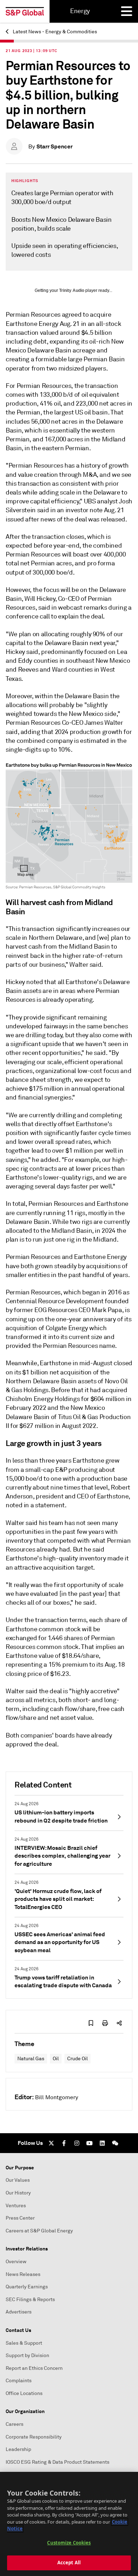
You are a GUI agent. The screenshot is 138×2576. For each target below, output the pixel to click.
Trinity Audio (72, 290)
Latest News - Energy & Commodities (54, 32)
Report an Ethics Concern (34, 2368)
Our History (18, 2193)
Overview (16, 2262)
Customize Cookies (69, 2543)
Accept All (69, 2563)
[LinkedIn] (102, 2143)
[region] (69, 2524)
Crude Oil (77, 2059)
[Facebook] (64, 2143)
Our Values (18, 2180)
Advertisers (19, 2312)
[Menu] (127, 11)
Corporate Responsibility (34, 2437)
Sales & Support (24, 2343)
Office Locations (24, 2393)
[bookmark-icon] (91, 2023)
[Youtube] (90, 2143)
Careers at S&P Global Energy (39, 2231)
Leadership (18, 2449)
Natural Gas (31, 2059)
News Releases (23, 2274)
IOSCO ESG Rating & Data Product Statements (57, 2462)
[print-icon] (105, 2023)
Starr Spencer (54, 146)
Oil (56, 2059)
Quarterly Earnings (27, 2287)
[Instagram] (77, 2143)
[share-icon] (119, 2023)
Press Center (20, 2218)
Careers (15, 2424)
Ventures (16, 2206)
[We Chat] (115, 2143)
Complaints (19, 2381)
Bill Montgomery (57, 2097)
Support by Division (27, 2355)
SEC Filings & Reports (30, 2300)
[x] (51, 2143)
